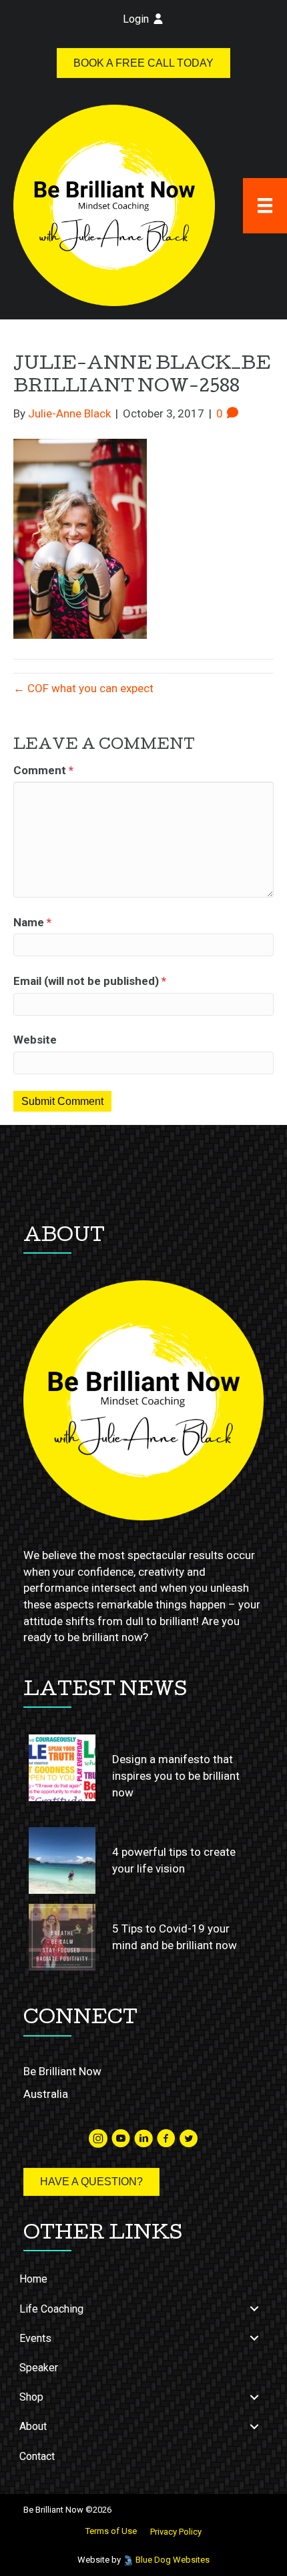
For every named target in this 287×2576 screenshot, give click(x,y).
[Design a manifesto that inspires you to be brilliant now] (62, 1768)
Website (35, 1040)
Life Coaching (51, 2309)
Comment (43, 770)
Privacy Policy (176, 2532)
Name (32, 922)
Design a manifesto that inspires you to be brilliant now (176, 1775)
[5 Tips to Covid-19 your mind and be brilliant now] (62, 1937)
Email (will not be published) (90, 981)
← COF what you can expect (83, 688)
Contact (37, 2456)
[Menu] (265, 205)
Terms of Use (111, 2531)
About (33, 2426)
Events (35, 2338)
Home (33, 2279)
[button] (254, 2309)
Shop (31, 2397)
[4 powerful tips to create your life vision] (62, 1860)
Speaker (39, 2368)
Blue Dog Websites (173, 2560)
